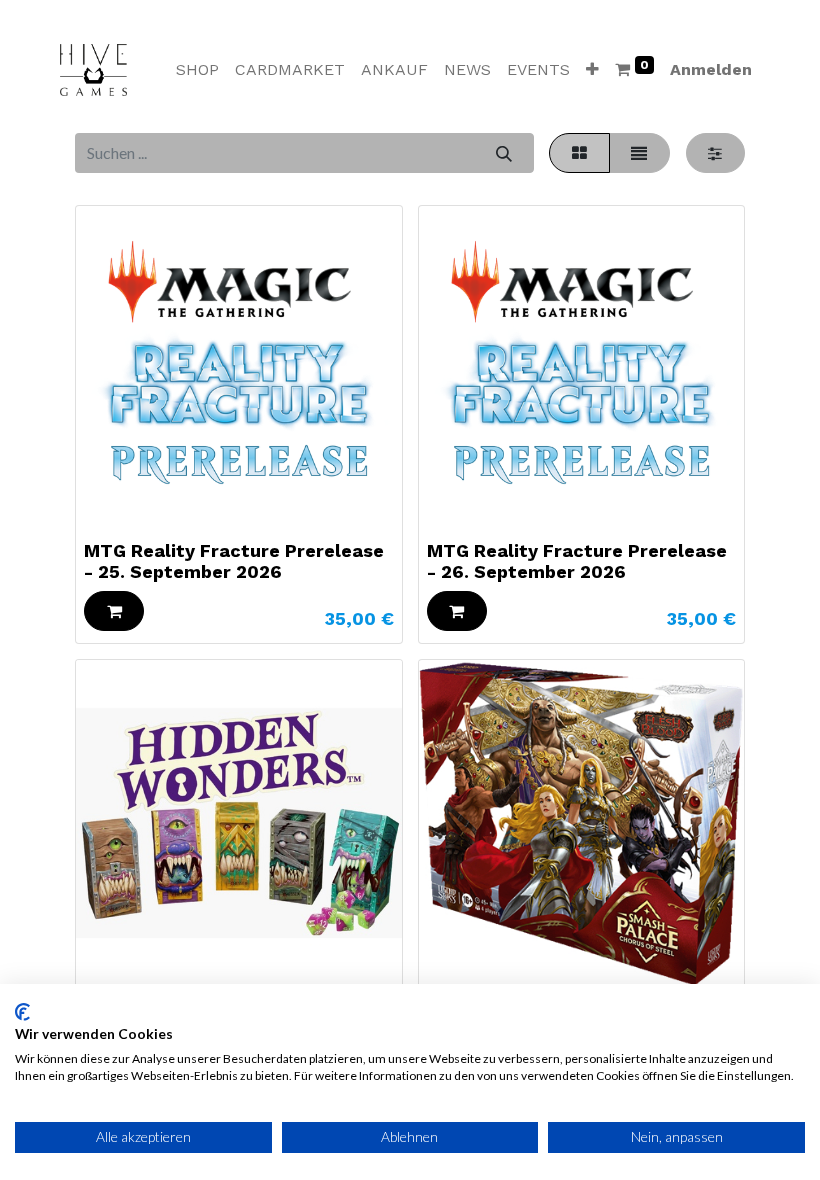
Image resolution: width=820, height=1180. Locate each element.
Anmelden (711, 69)
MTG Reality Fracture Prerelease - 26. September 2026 (577, 561)
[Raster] (579, 153)
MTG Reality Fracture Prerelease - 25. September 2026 (234, 561)
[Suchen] (503, 153)
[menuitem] (197, 70)
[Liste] (639, 153)
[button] (592, 70)
